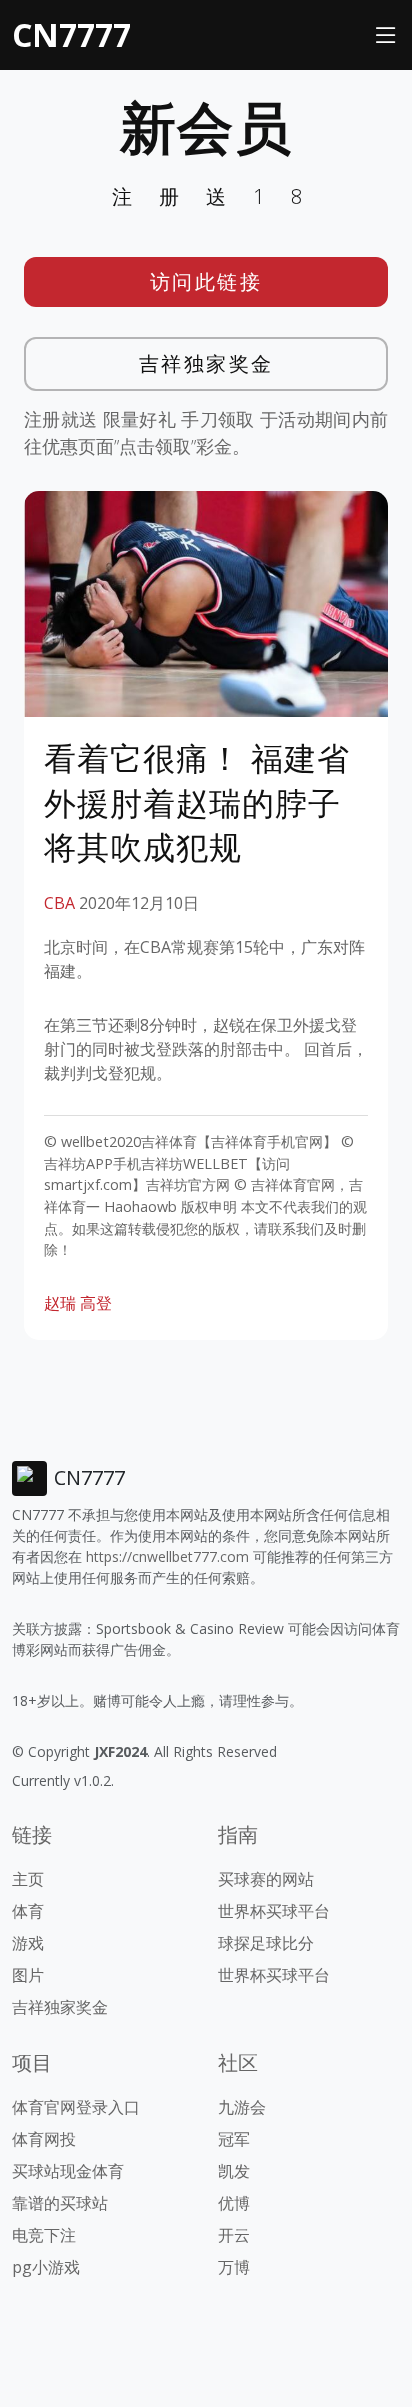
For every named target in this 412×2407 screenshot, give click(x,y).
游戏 (28, 1943)
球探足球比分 (266, 1943)
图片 (28, 1975)
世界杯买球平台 (274, 1911)
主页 (28, 1879)
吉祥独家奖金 (206, 363)
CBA (59, 903)
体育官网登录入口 (76, 2107)
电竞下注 (44, 2235)
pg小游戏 (46, 2267)
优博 (234, 2203)
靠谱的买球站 (60, 2203)
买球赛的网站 (266, 1879)
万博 (234, 2267)
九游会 (242, 2107)
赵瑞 (60, 1303)
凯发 (234, 2171)
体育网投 (44, 2139)
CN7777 (71, 34)
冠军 (234, 2139)
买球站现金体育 (68, 2171)
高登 (96, 1303)
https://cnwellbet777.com (167, 1556)
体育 (28, 1911)
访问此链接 (206, 281)
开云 (234, 2235)
